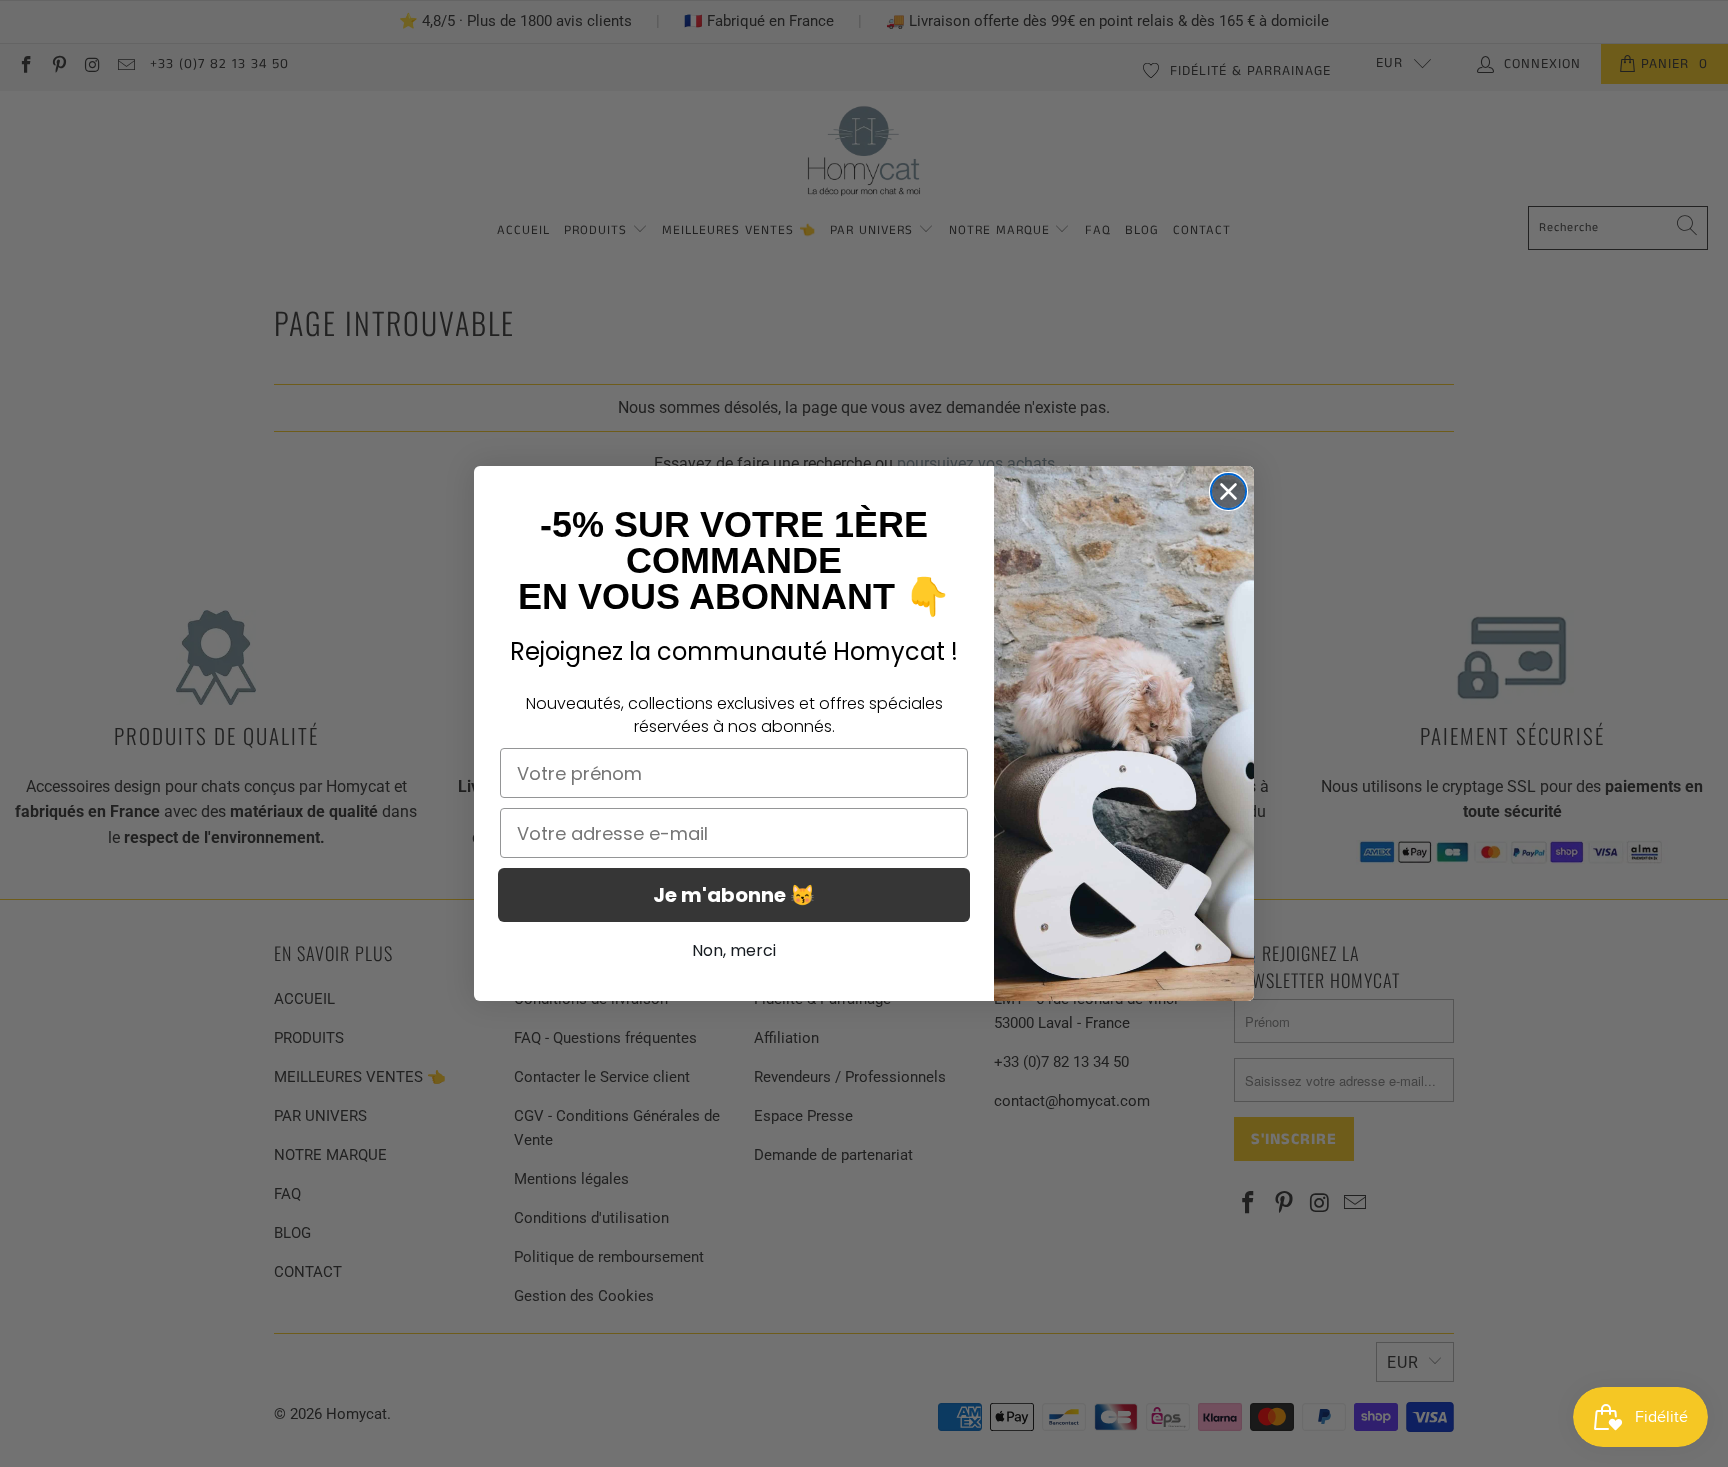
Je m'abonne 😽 (734, 895)
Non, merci (734, 950)
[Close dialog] (1228, 491)
